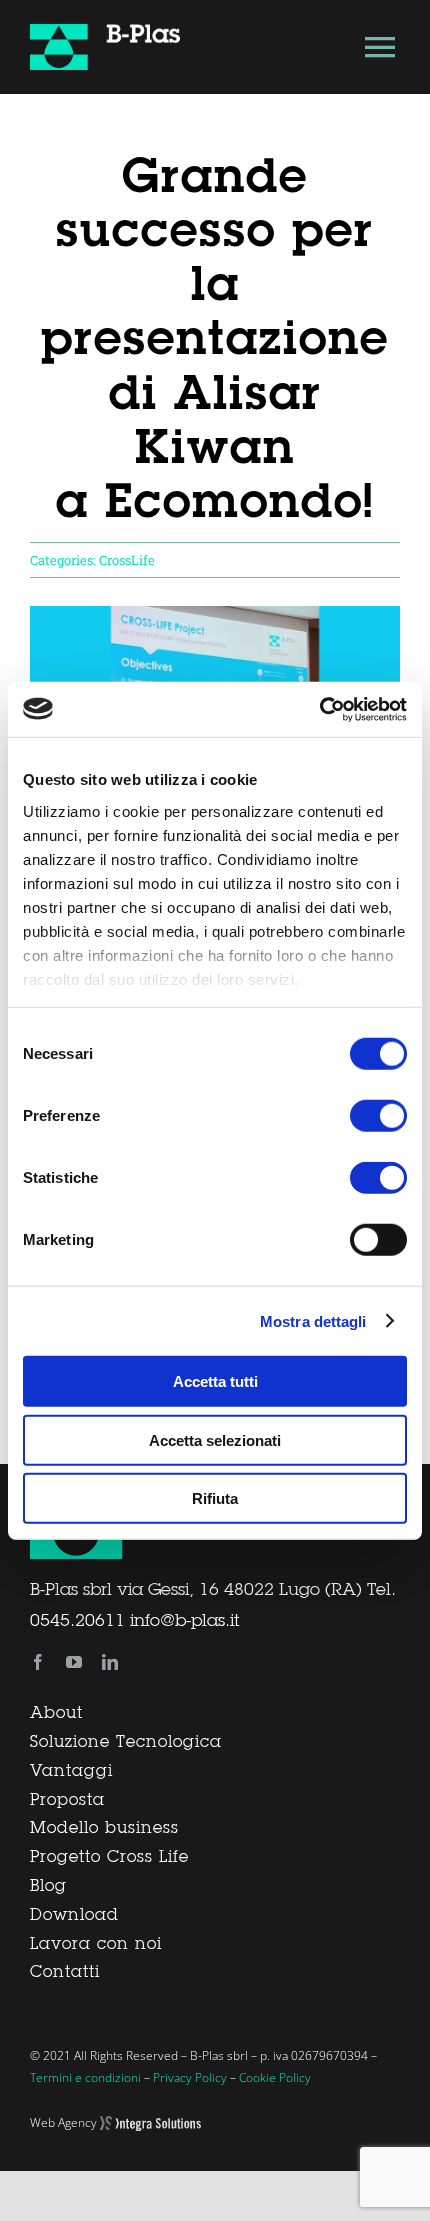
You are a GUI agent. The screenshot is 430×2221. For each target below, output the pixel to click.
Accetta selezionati (215, 1439)
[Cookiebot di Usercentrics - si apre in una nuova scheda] (319, 709)
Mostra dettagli (313, 1320)
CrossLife (127, 560)
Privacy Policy (190, 2077)
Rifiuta (215, 1498)
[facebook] (38, 1662)
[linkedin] (110, 1662)
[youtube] (74, 1662)
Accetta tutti (215, 1381)
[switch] (378, 1116)
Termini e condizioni (85, 2077)
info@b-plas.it (184, 1621)
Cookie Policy (275, 2077)
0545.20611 (77, 1621)
